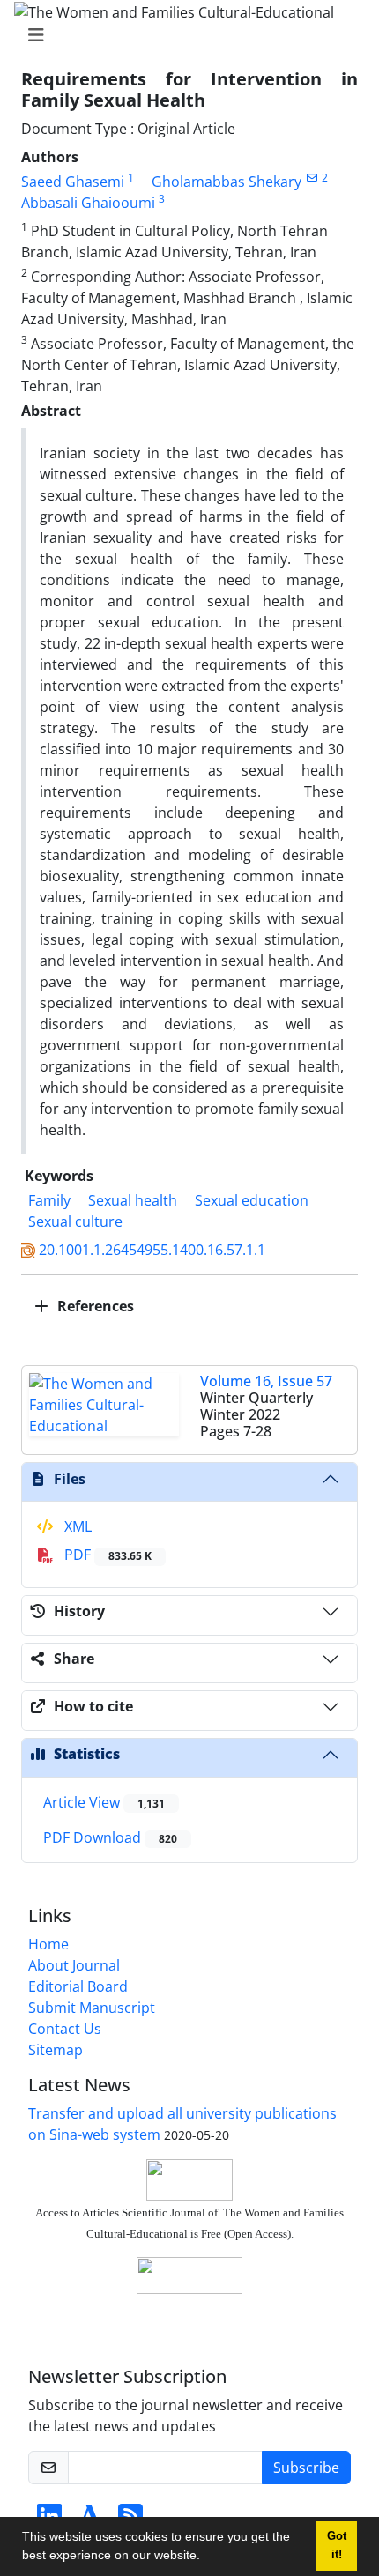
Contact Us (65, 2029)
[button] (206, 2557)
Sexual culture (75, 1221)
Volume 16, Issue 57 (266, 1381)
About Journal (74, 1965)
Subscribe (306, 2468)
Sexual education (252, 1200)
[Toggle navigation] (184, 35)
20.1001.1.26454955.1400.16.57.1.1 (152, 1250)
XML (76, 1526)
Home (48, 1944)
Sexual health (133, 1200)
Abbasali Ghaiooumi (88, 203)
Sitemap (56, 2050)
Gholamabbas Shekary (227, 182)
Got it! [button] (337, 2546)
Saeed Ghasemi (73, 182)
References (94, 1306)
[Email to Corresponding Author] (312, 178)
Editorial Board (78, 1986)
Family (49, 1200)
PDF (106, 1555)
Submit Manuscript (92, 2008)
